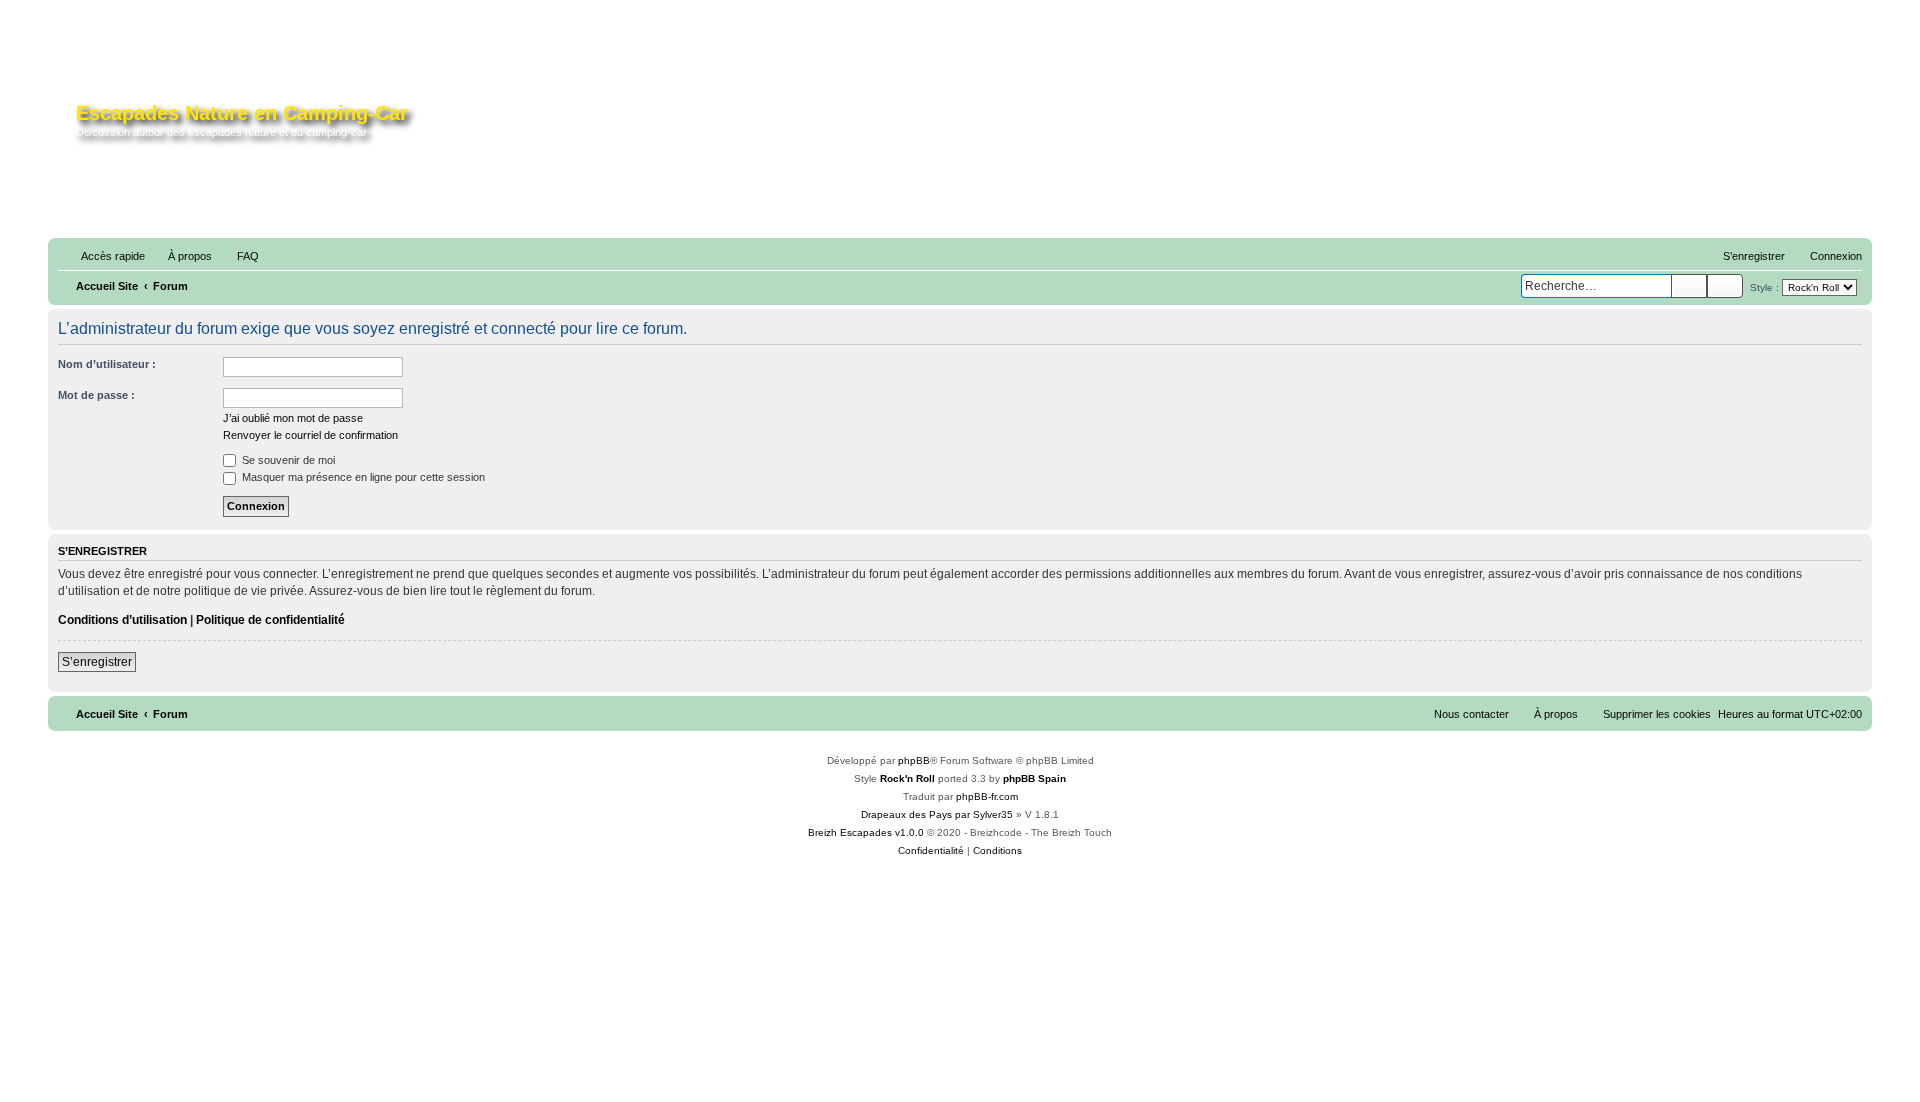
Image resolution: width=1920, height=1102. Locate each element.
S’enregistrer (97, 662)
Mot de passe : (96, 395)
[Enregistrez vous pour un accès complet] (1330, 128)
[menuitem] (181, 256)
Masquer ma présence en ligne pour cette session (362, 477)
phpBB (914, 760)
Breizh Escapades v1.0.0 (866, 832)
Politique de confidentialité (270, 620)
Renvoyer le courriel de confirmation (310, 435)
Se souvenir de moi (287, 460)
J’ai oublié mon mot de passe (293, 418)
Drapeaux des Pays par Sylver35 (937, 814)
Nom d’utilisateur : (107, 364)
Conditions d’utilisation (122, 620)
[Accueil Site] (64, 124)
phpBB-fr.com (987, 796)
